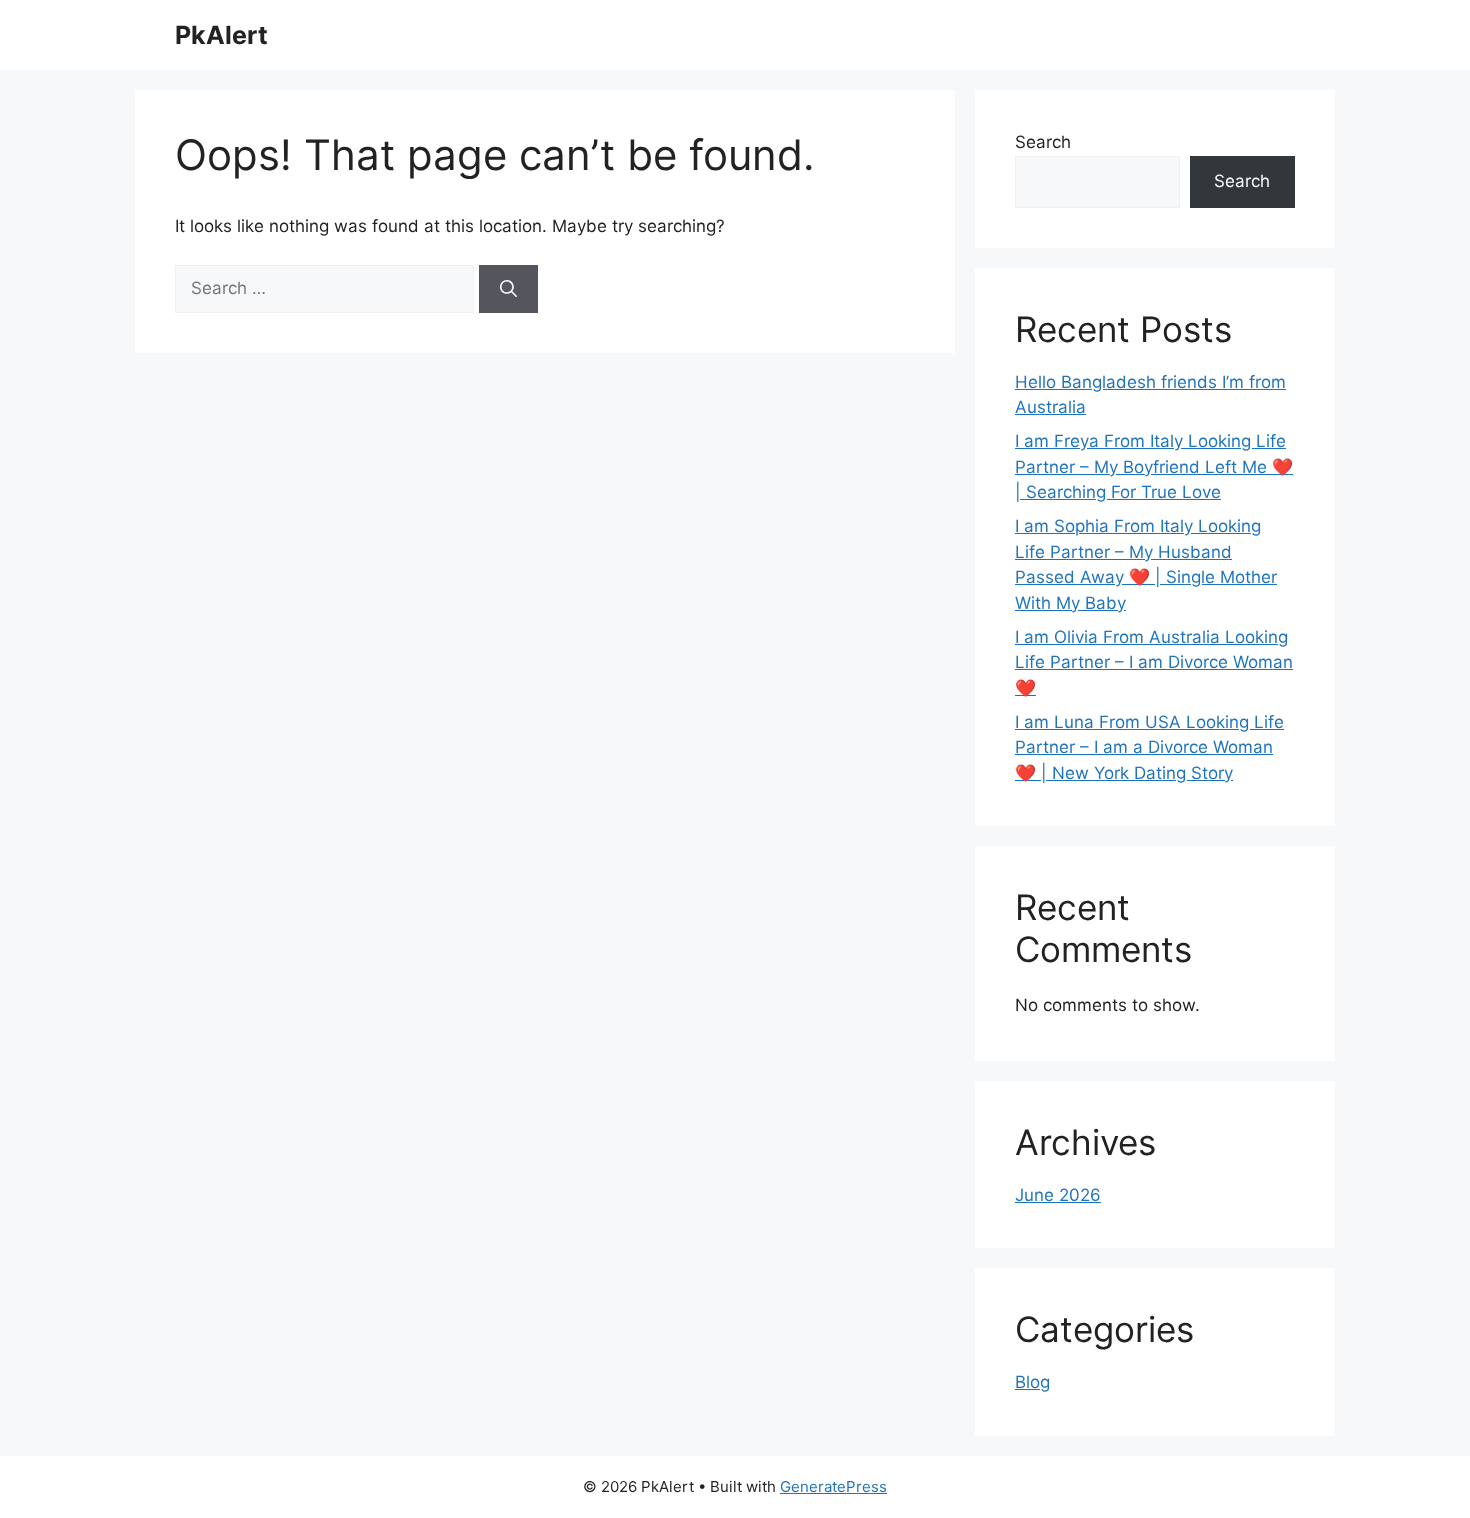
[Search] (508, 289)
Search (1043, 142)
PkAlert (221, 35)
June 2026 (1058, 1195)
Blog (1032, 1382)
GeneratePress (833, 1486)
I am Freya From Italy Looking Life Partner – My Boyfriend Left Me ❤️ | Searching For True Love (1154, 466)
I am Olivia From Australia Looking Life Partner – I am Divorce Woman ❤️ (1154, 662)
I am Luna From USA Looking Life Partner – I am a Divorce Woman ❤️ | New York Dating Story (1149, 747)
